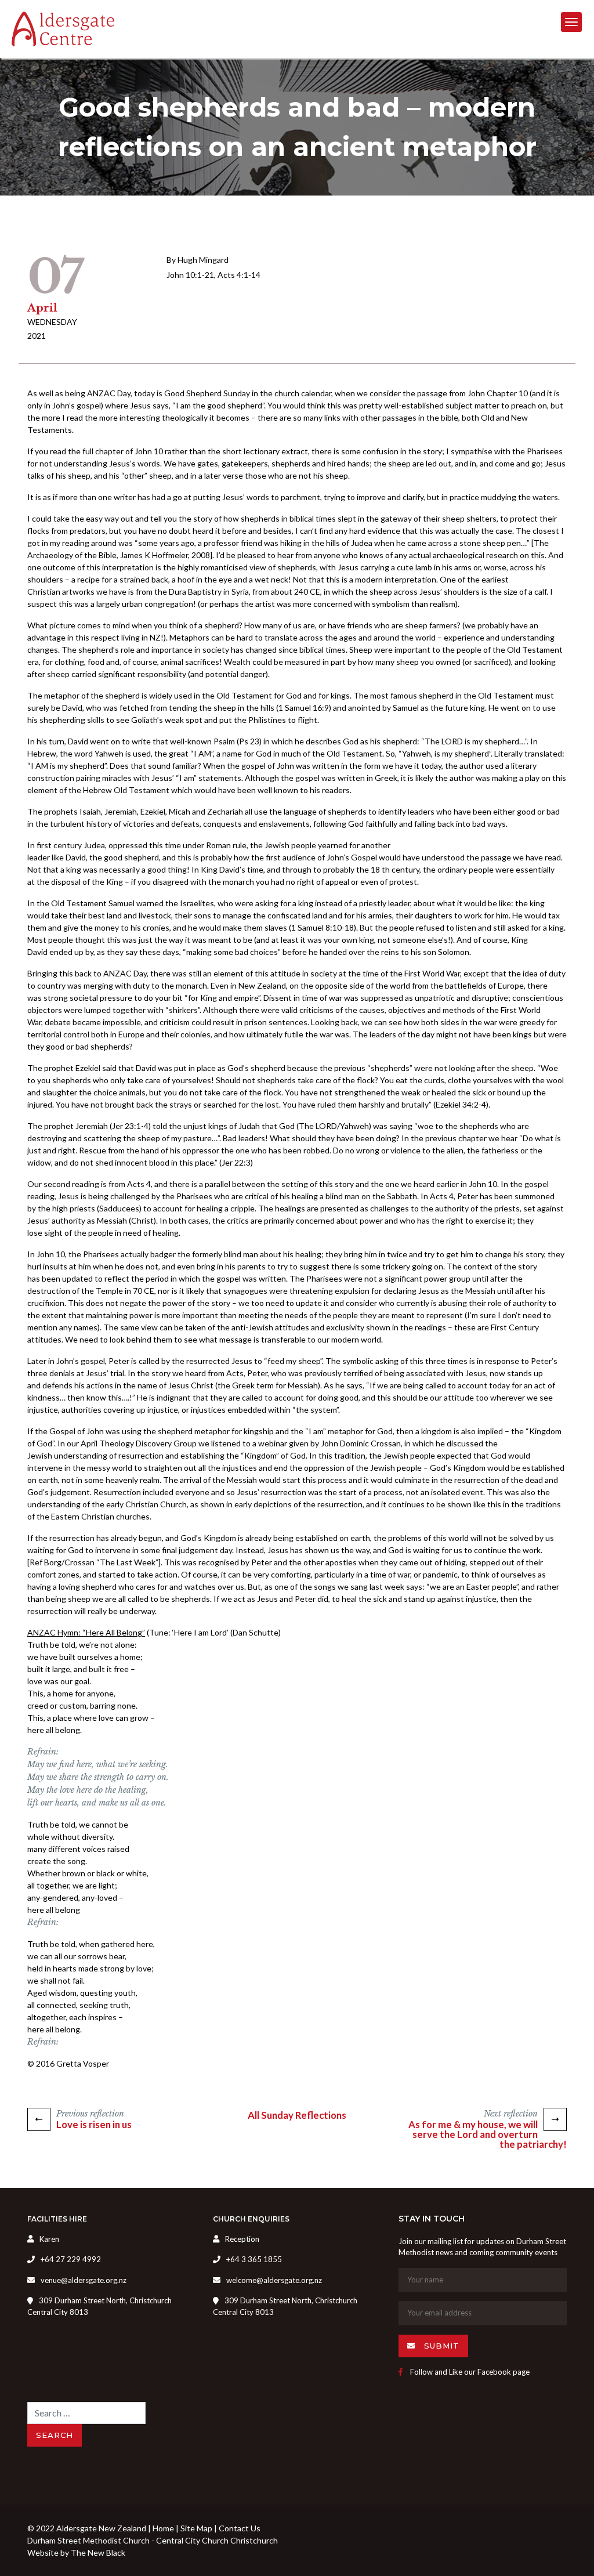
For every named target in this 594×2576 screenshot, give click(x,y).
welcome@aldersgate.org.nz (274, 2280)
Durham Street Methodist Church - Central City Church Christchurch (153, 2540)
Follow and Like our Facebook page (469, 2372)
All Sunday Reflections (297, 2115)
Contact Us (240, 2528)
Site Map (196, 2528)
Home (163, 2528)
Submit (440, 2346)
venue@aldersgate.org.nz (84, 2280)
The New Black (98, 2553)
